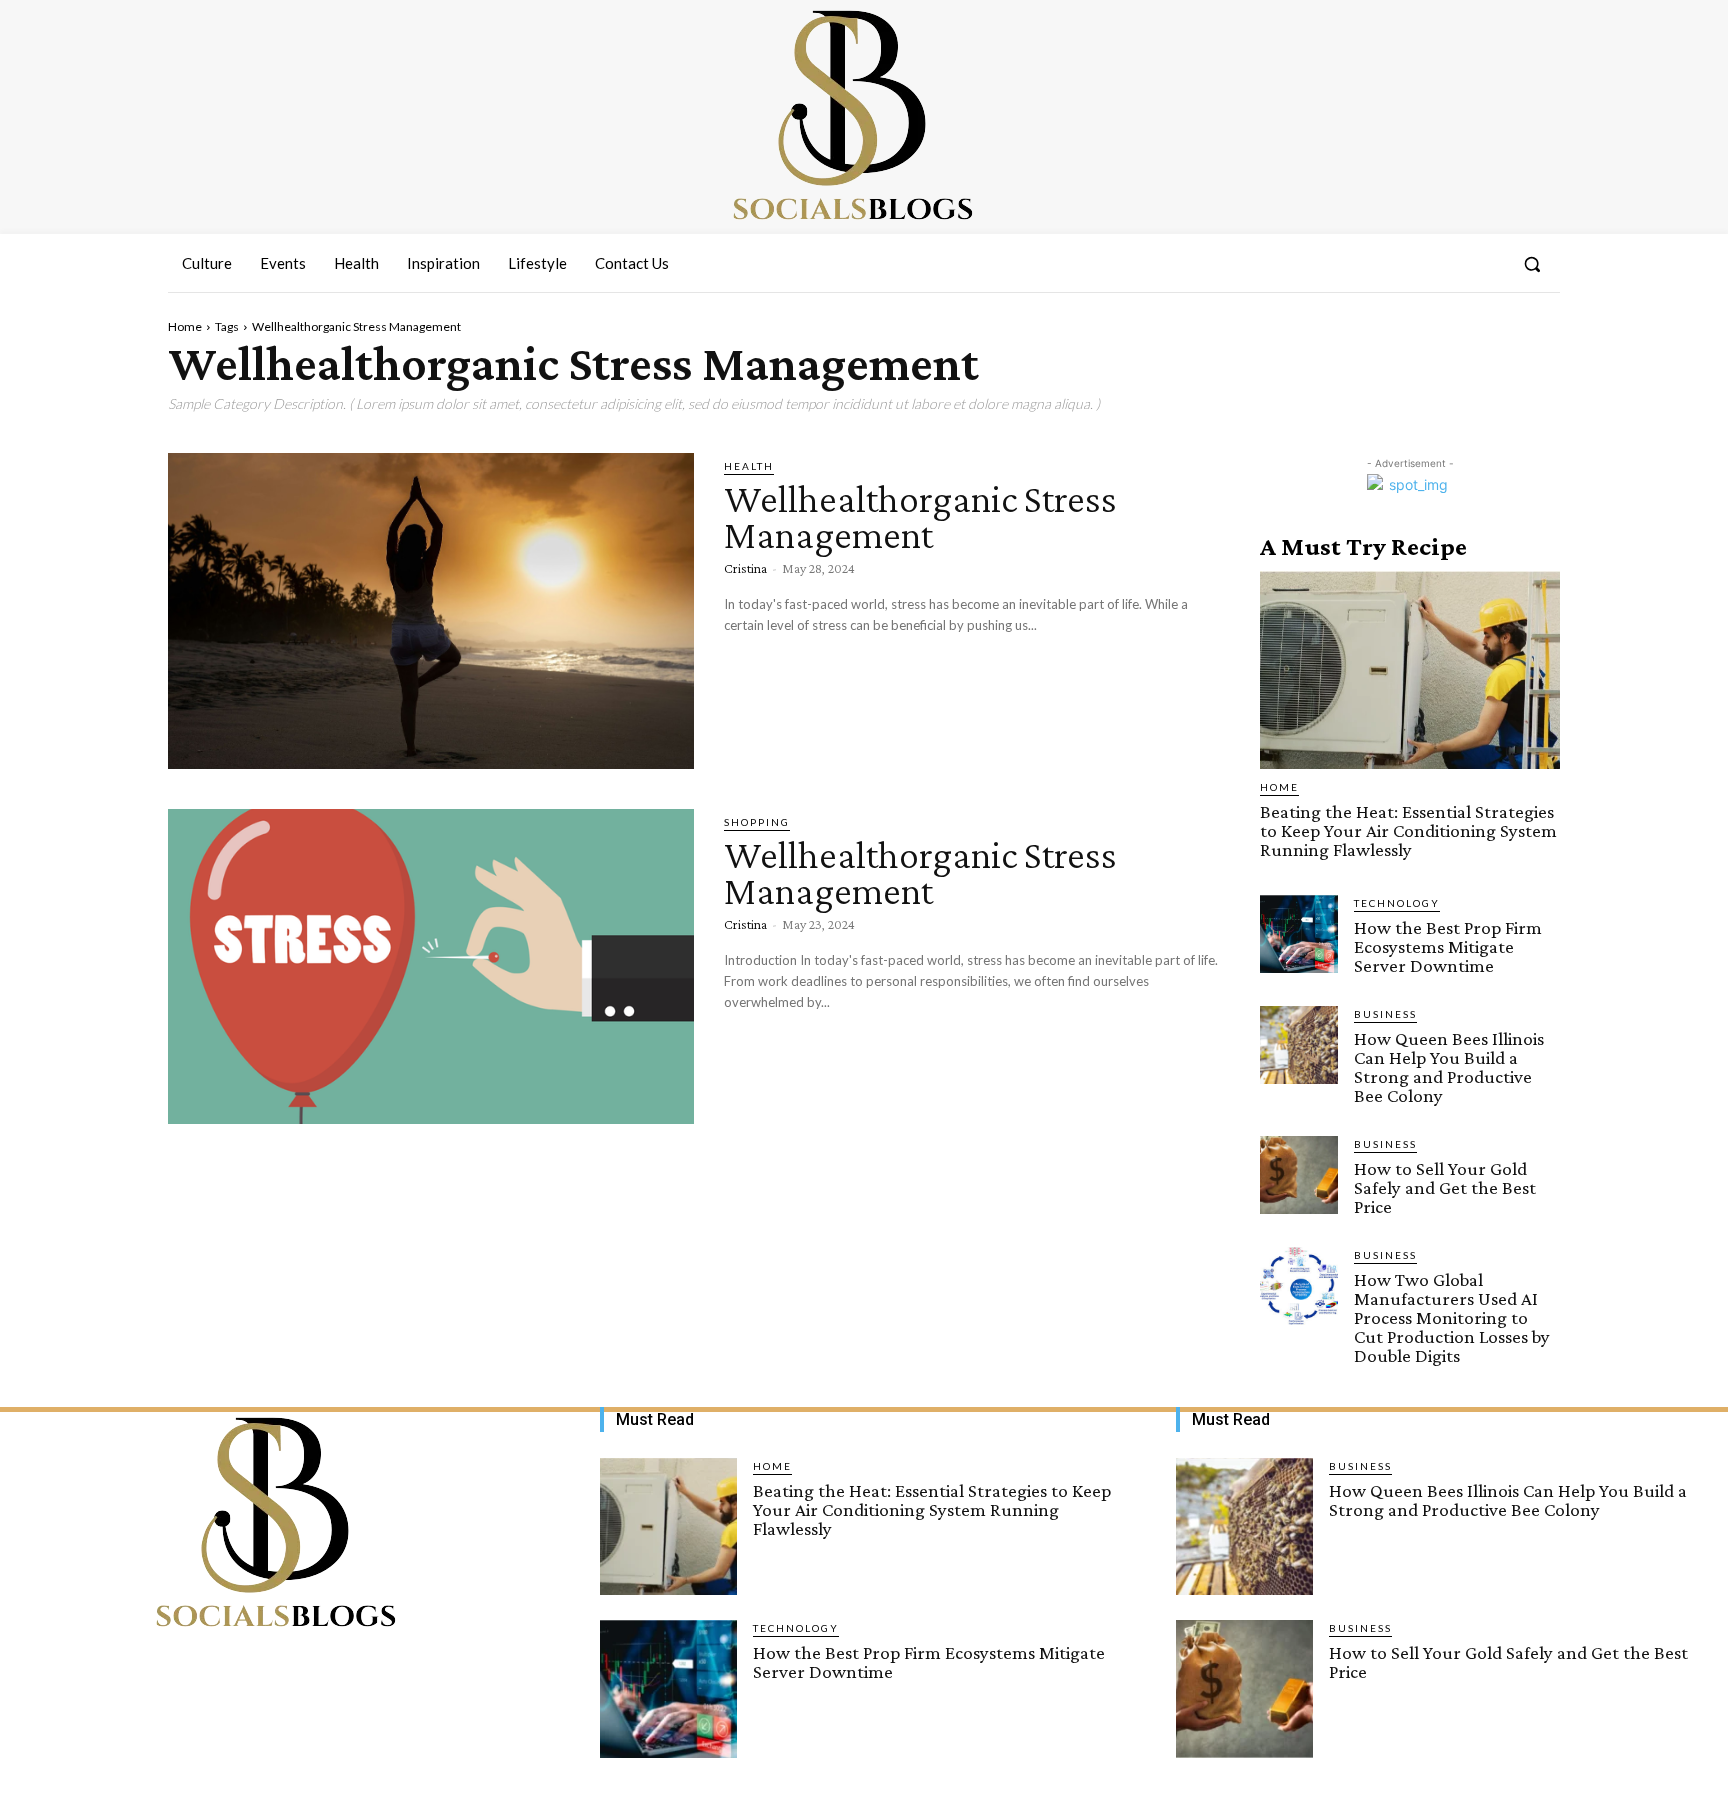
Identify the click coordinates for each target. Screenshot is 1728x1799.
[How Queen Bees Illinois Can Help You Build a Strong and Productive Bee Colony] (1299, 1045)
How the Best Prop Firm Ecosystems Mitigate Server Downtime (1448, 946)
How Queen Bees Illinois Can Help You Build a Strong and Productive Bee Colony (1449, 1067)
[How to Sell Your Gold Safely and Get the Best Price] (1299, 1175)
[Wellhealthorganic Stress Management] (431, 611)
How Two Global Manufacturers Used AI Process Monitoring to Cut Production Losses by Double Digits (1452, 1317)
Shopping (757, 822)
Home (185, 326)
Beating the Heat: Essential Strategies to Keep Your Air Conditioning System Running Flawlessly (1408, 830)
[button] (1532, 264)
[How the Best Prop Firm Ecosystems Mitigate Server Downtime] (1299, 934)
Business (1385, 1014)
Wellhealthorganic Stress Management (920, 516)
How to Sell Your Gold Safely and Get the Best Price (1445, 1187)
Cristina (745, 568)
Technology (1397, 903)
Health (749, 466)
